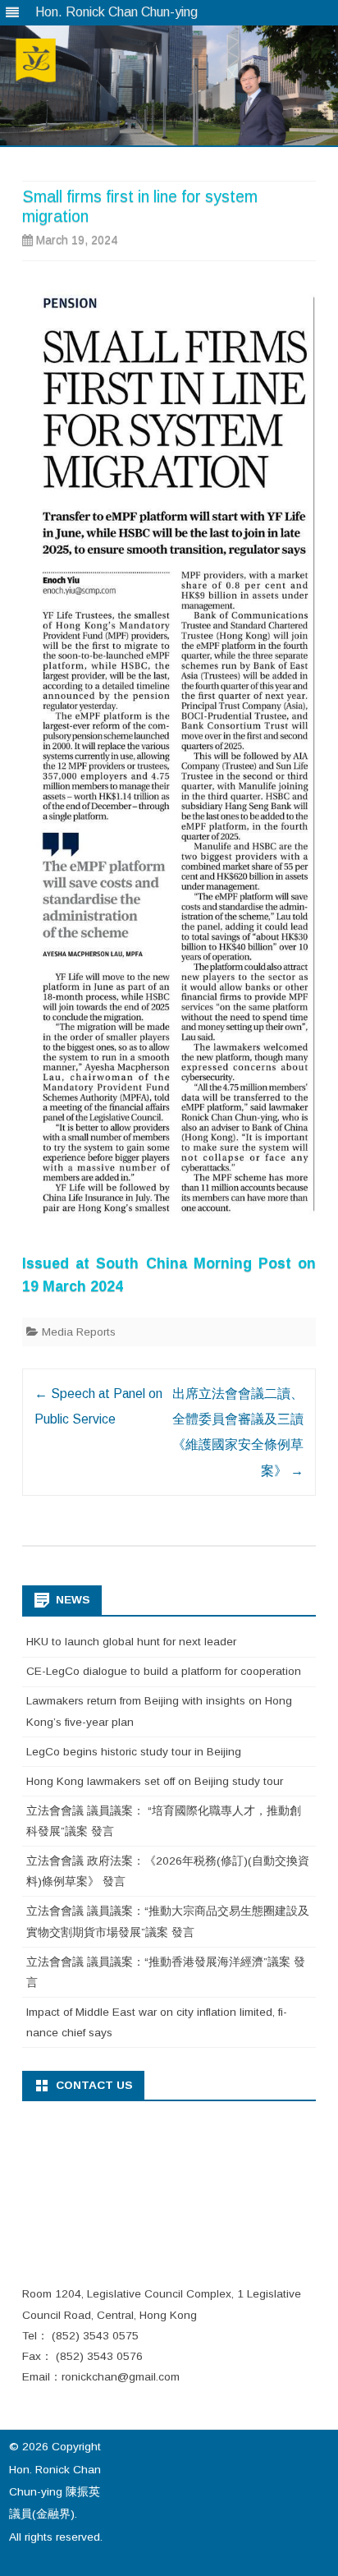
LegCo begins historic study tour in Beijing (134, 1752)
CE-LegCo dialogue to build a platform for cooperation (164, 1671)
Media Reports (79, 1332)
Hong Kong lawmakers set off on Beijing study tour (155, 1781)
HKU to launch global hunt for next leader (131, 1642)
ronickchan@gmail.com (121, 2377)
